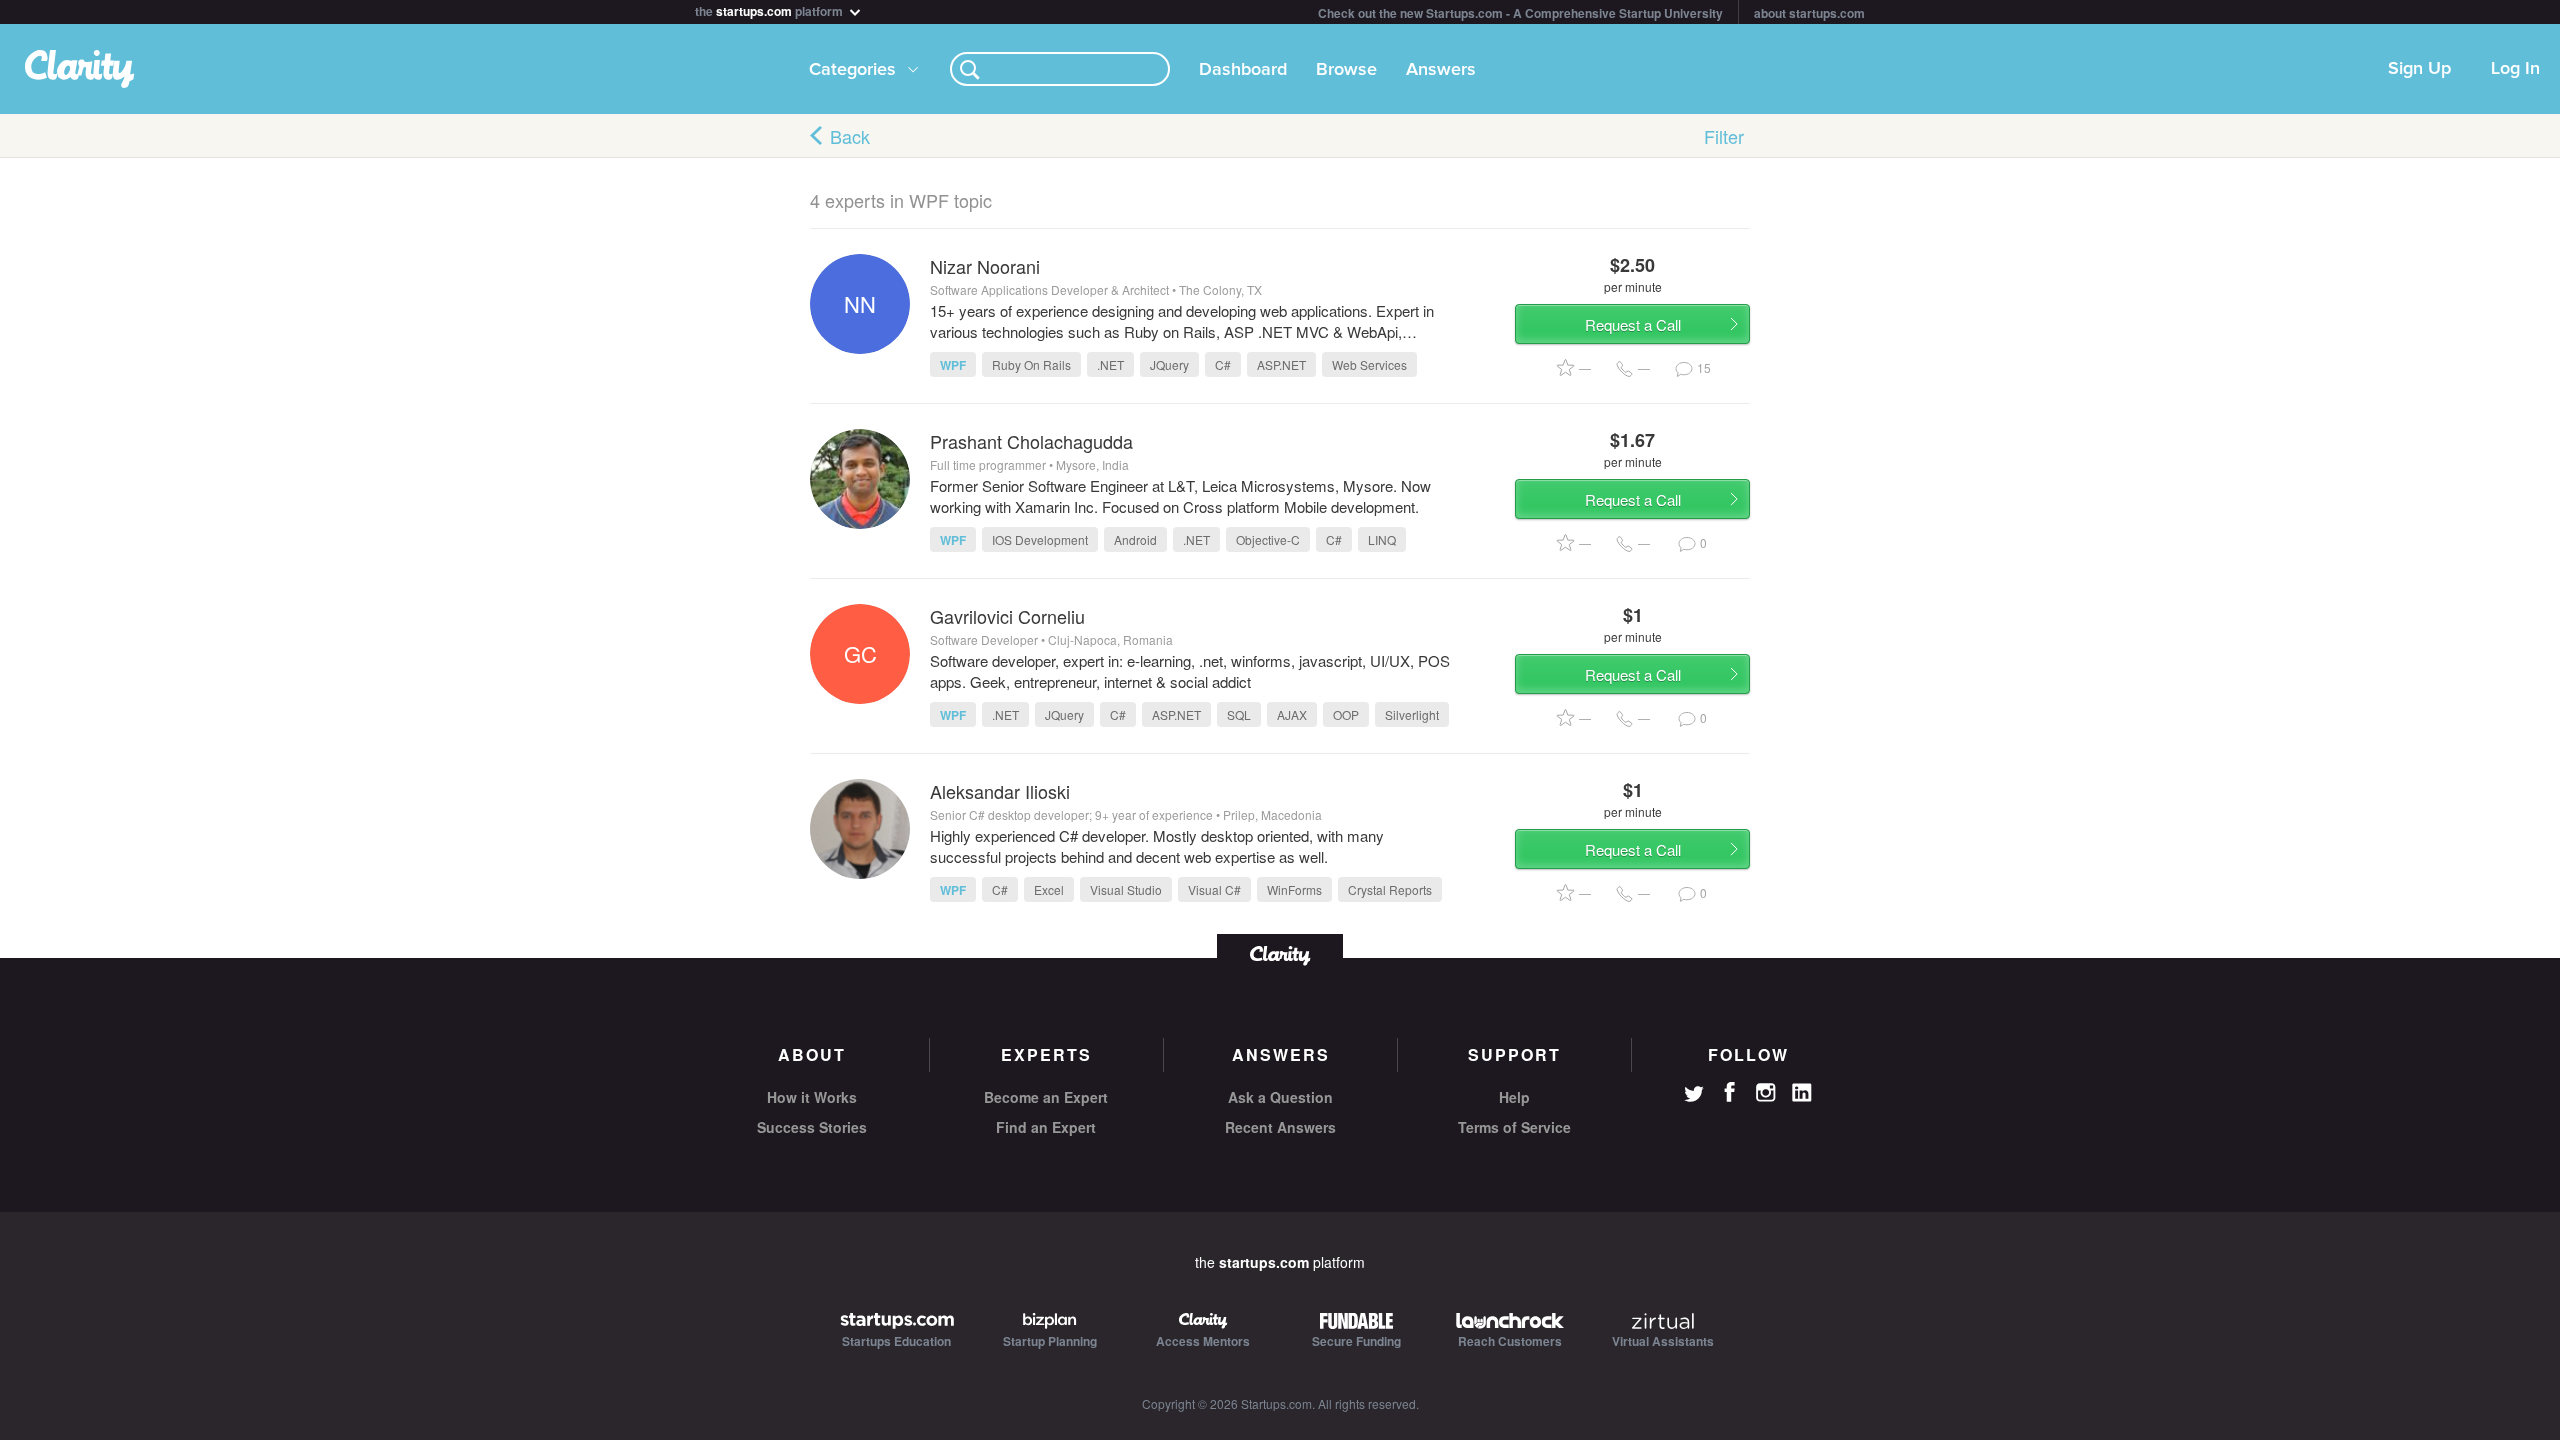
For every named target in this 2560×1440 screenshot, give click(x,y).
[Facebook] (1730, 1092)
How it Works (812, 1097)
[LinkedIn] (1802, 1093)
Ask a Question (1280, 1097)
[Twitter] (1694, 1096)
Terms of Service (1514, 1127)
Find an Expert (1046, 1127)
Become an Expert (1046, 1097)
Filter (1724, 136)
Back (850, 136)
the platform (770, 9)
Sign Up (2419, 69)
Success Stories (812, 1127)
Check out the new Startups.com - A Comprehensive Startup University (1520, 13)
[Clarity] (1280, 953)
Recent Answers (1280, 1127)
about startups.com (1809, 13)
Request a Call (1633, 324)
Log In (2515, 69)
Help (1514, 1097)
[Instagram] (1766, 1093)
